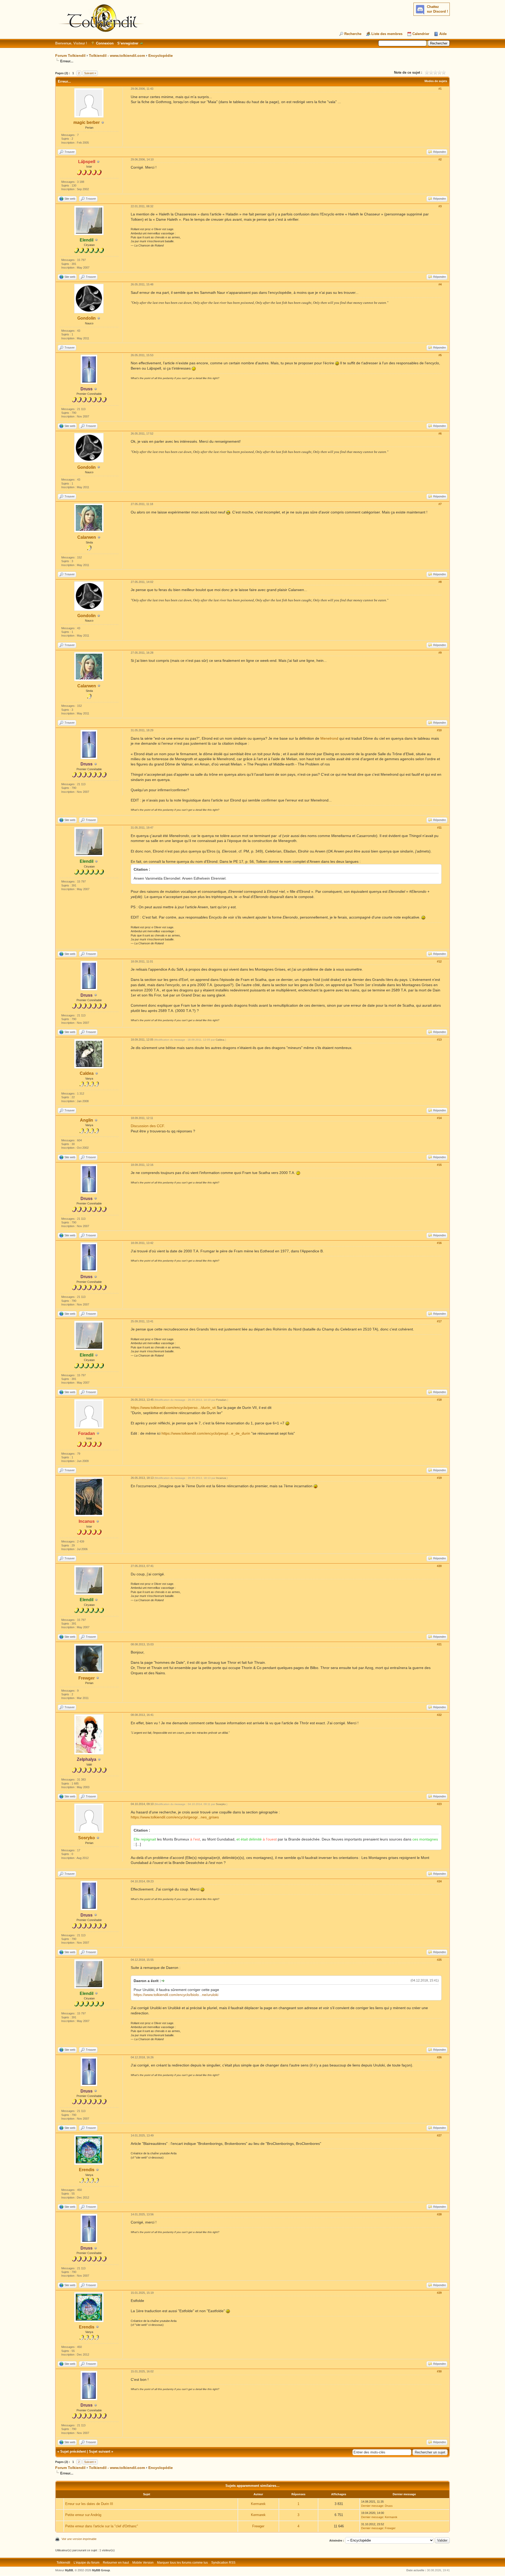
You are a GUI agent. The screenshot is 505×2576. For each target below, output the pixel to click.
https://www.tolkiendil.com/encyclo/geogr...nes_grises (175, 1817)
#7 (440, 504)
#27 (439, 2135)
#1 (440, 89)
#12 (439, 961)
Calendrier (421, 34)
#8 (440, 582)
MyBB (69, 2570)
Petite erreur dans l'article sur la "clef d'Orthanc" (102, 2526)
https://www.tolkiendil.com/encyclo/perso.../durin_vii (173, 1408)
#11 (439, 828)
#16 (439, 1243)
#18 (439, 1400)
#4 (440, 284)
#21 (439, 1644)
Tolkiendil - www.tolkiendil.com (117, 56)
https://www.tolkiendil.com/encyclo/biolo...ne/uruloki (176, 1995)
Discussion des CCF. (148, 1126)
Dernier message (372, 2506)
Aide (443, 34)
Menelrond (330, 738)
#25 (439, 1960)
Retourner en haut (116, 2563)
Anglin (87, 1120)
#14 (439, 1118)
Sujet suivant (100, 2451)
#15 (439, 1165)
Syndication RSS (223, 2563)
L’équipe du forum (87, 2563)
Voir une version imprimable (79, 2539)
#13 (439, 1040)
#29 (439, 2293)
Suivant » (90, 73)
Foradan (221, 1400)
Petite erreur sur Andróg (83, 2515)
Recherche (353, 34)
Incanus (221, 1478)
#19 (439, 1478)
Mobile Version (143, 2563)
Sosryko (87, 1838)
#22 (439, 1715)
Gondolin (87, 318)
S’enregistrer (128, 43)
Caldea (87, 1073)
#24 (439, 1881)
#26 (439, 2057)
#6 (440, 433)
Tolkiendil (63, 2563)
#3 (440, 206)
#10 (439, 730)
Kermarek (258, 2504)
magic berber (87, 122)
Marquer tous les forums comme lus (182, 2563)
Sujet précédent (73, 2451)
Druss (389, 2506)
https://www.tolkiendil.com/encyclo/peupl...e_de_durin (206, 1433)
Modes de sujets (436, 81)
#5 (440, 355)
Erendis (87, 2170)
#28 (439, 2214)
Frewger (87, 1678)
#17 (439, 1321)
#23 (439, 1804)
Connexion (105, 43)
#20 (439, 1566)
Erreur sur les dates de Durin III (89, 2504)
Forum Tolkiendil (70, 56)
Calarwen (87, 537)
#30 (439, 2371)
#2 (440, 159)
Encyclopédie (161, 56)
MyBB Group (101, 2570)
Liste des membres (387, 34)
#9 (440, 653)
